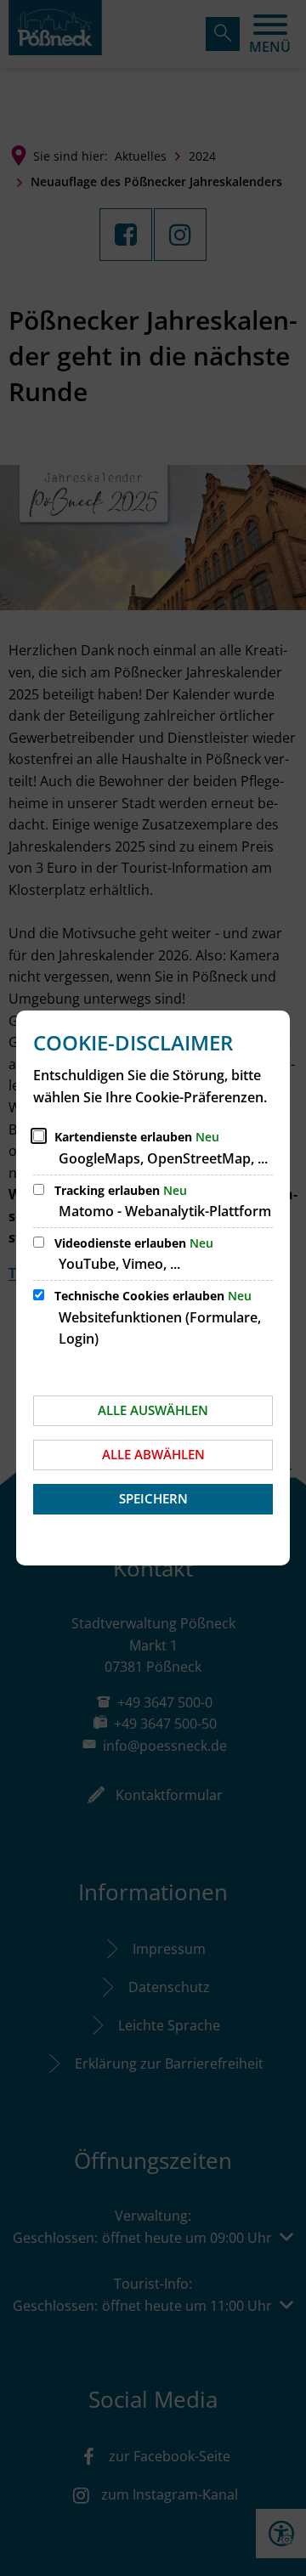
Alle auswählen (153, 1410)
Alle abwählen (153, 1454)
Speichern (153, 1498)
